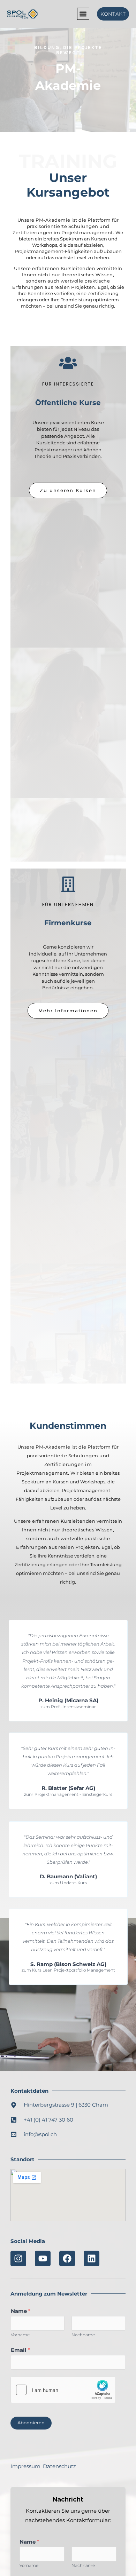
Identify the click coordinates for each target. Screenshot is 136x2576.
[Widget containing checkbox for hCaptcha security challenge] (63, 2390)
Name (21, 2311)
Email (20, 2350)
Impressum (25, 2466)
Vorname (20, 2335)
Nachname (83, 2335)
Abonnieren (31, 2423)
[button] (83, 14)
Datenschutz (59, 2466)
